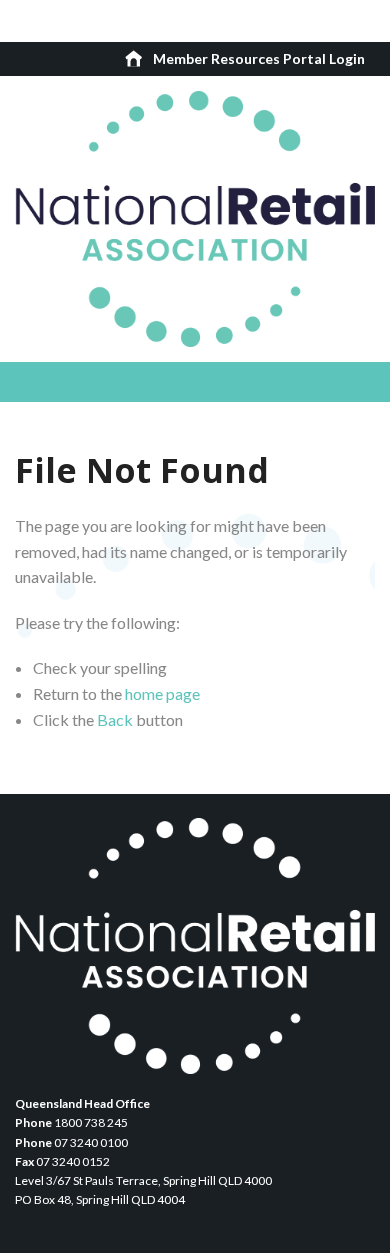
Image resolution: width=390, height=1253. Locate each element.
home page (162, 693)
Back (115, 719)
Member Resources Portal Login (259, 58)
